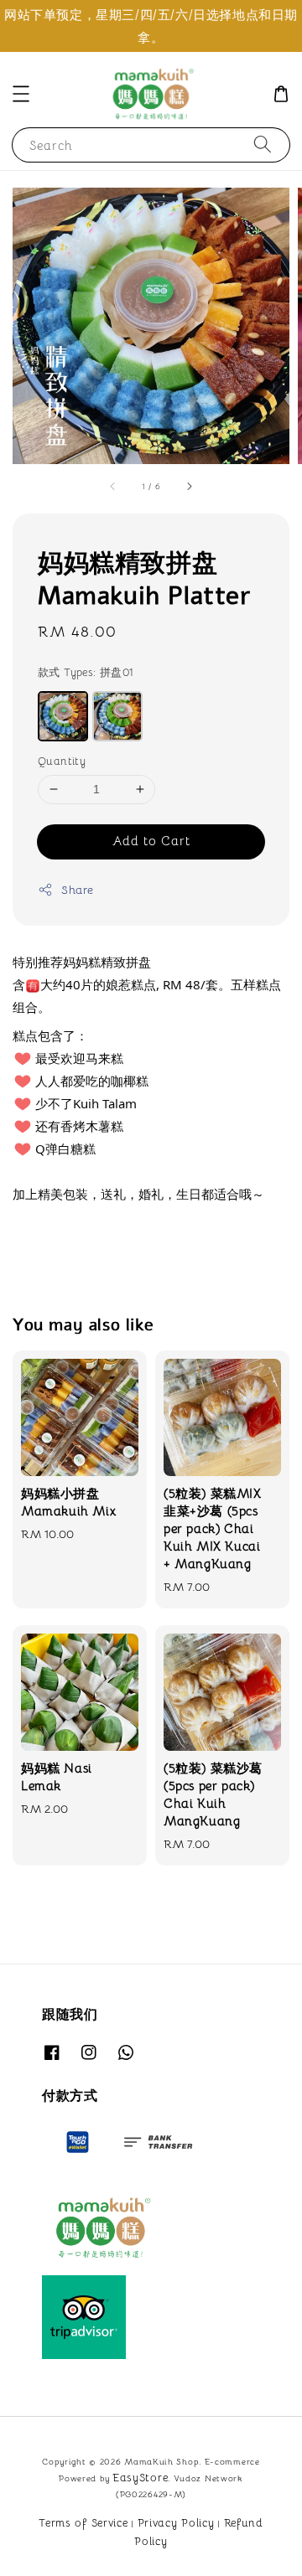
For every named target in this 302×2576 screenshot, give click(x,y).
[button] (21, 94)
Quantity (62, 761)
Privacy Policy (176, 2523)
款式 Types (86, 672)
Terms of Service (83, 2523)
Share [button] (78, 890)
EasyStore (140, 2478)
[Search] (263, 145)
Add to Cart (151, 841)
